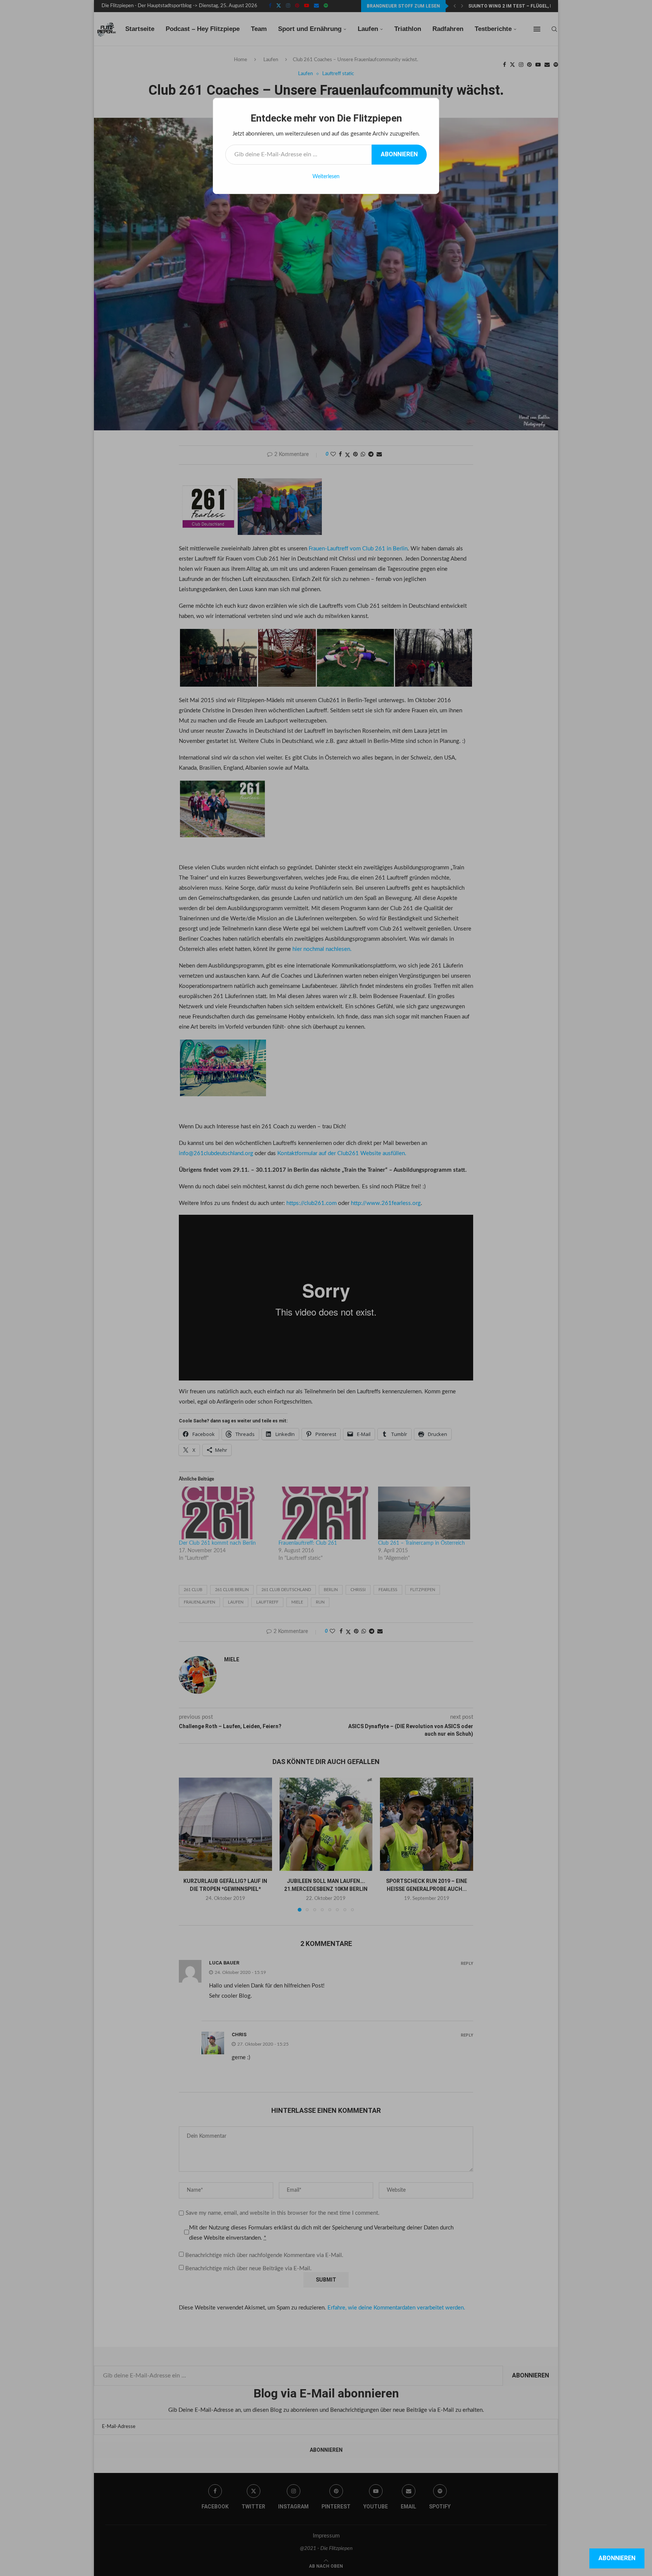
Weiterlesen (326, 177)
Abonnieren (399, 154)
